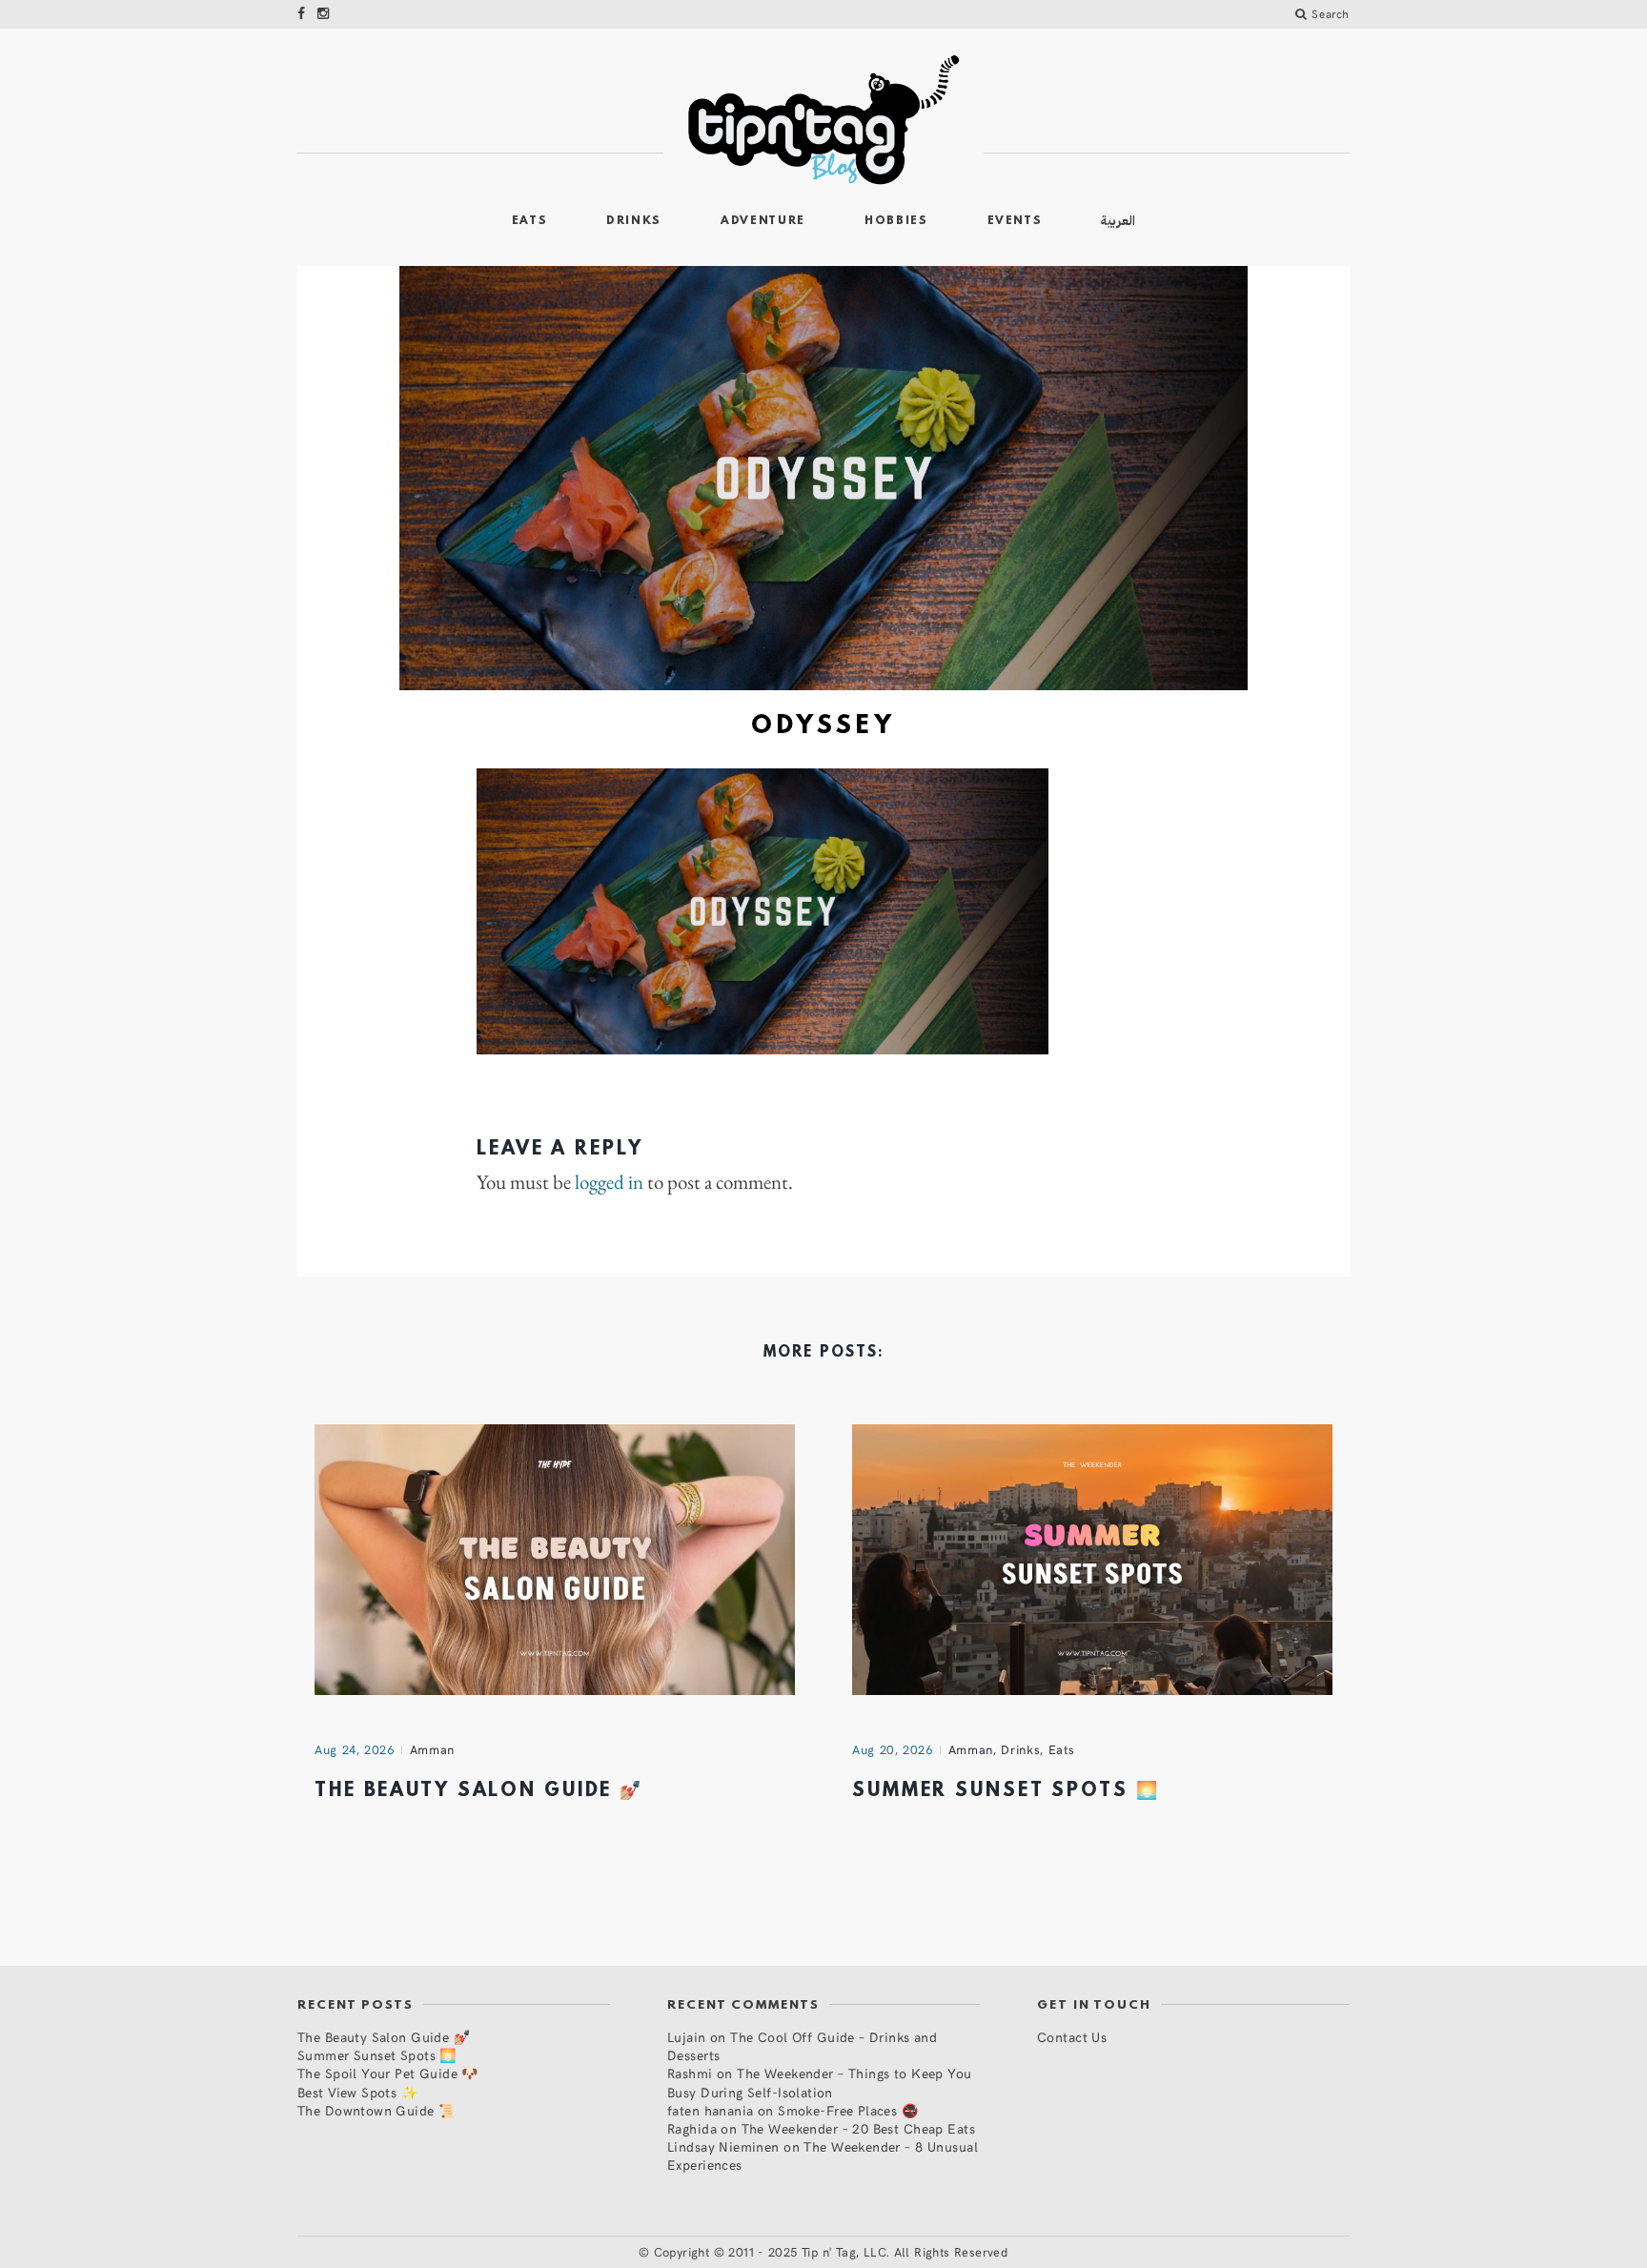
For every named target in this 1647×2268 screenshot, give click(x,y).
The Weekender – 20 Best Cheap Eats (858, 2128)
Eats (530, 221)
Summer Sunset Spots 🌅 (1006, 1791)
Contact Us (1072, 2037)
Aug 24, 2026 (355, 1749)
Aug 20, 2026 (893, 1749)
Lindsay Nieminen (723, 2146)
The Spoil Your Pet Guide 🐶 (388, 2073)
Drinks (634, 221)
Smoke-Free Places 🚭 (848, 2110)
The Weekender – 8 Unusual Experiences (823, 2156)
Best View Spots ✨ (357, 2092)
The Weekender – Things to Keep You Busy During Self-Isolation (820, 2082)
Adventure (763, 221)
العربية (1118, 221)
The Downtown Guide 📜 (376, 2110)
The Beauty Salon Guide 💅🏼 (479, 1791)
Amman (432, 1749)
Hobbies (896, 221)
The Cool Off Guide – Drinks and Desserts (802, 2046)
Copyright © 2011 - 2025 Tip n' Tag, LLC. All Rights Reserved (831, 2252)
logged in (609, 1182)
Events (1015, 221)
